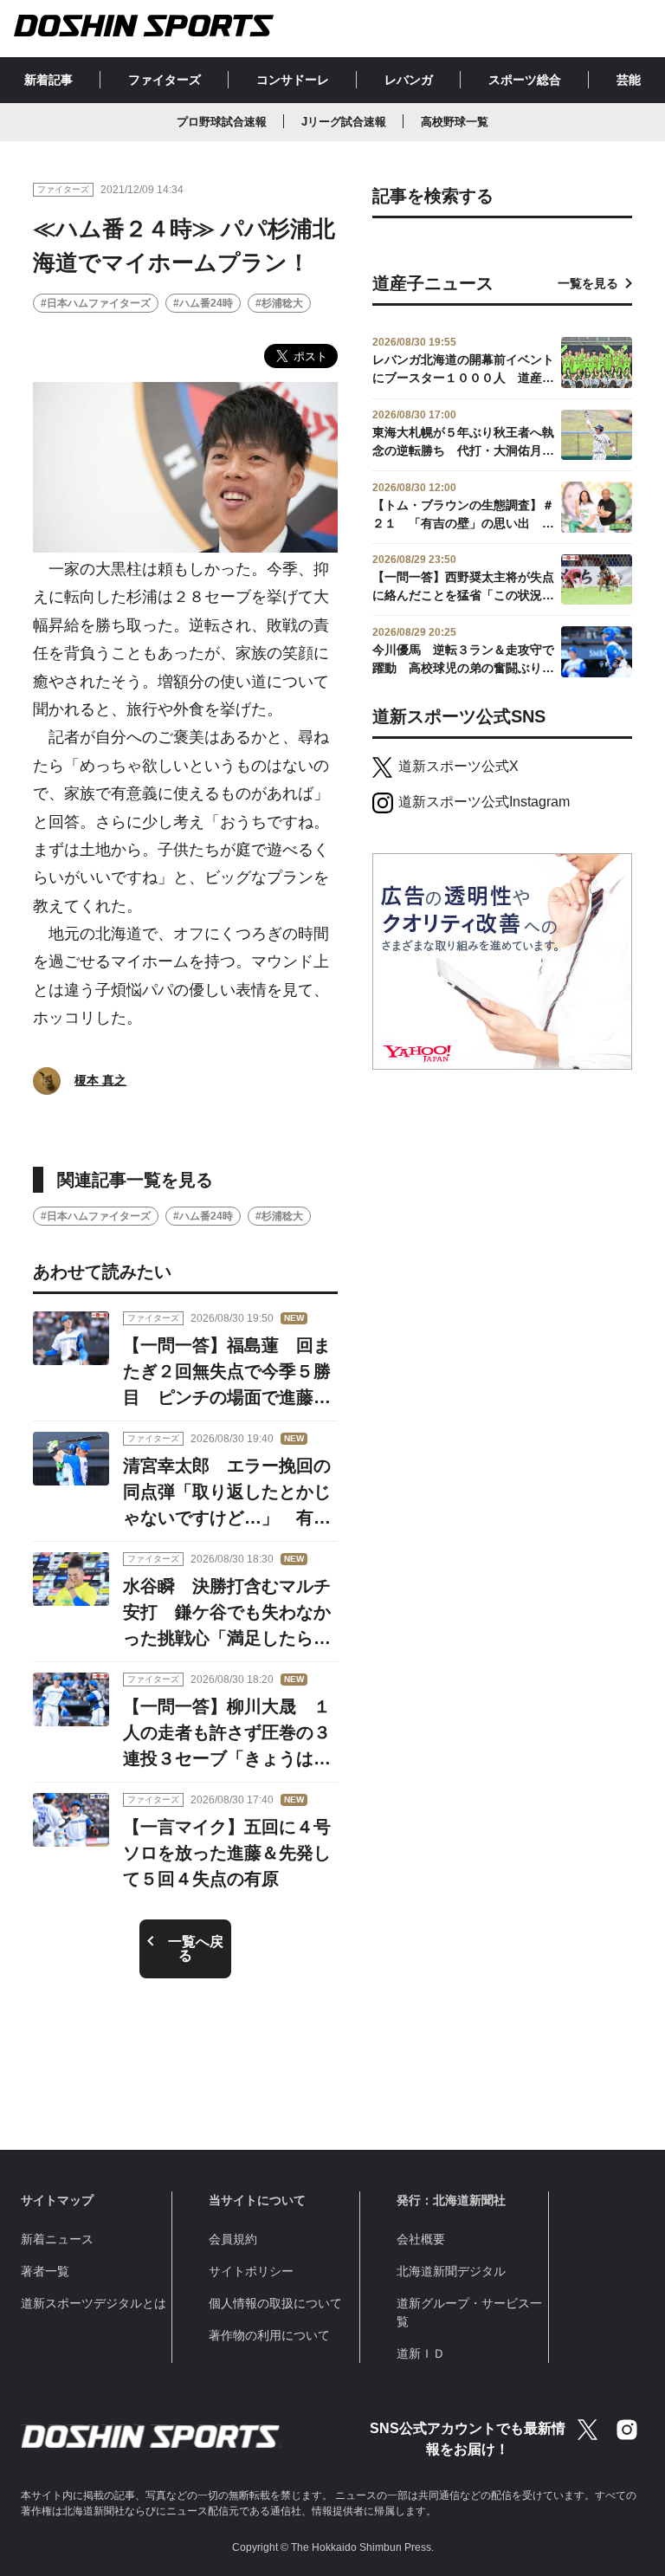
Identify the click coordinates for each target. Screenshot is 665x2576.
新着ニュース (57, 2239)
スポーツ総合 (525, 80)
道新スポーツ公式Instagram (484, 802)
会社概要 (421, 2239)
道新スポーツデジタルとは (94, 2303)
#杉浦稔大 (279, 303)
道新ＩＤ (421, 2353)
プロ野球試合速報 (222, 122)
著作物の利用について (269, 2335)
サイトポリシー (251, 2271)
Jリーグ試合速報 (344, 122)
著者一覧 (45, 2271)
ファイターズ (165, 80)
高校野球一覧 (455, 122)
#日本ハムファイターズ (96, 303)
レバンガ (409, 80)
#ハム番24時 (203, 303)
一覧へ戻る (196, 1948)
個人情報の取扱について (275, 2303)
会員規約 (233, 2239)
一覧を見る (588, 283)
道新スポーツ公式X (458, 766)
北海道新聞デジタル (451, 2271)
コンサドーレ (293, 80)
